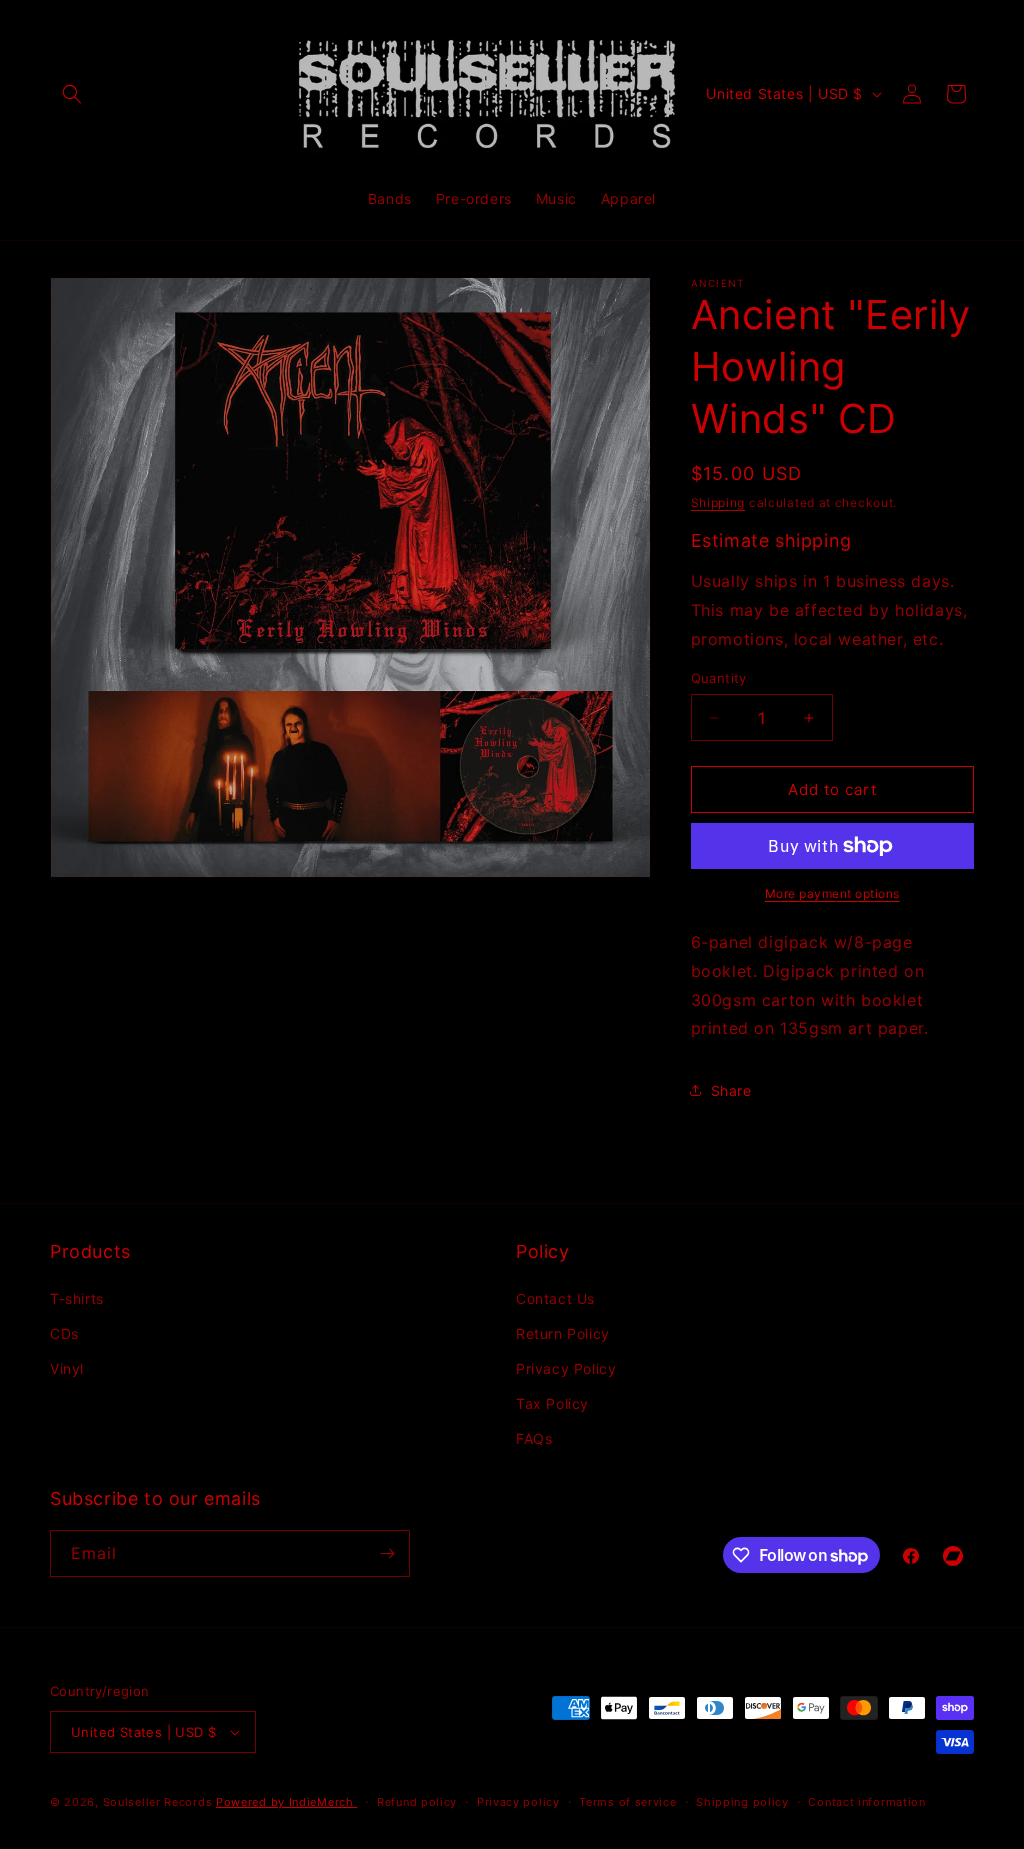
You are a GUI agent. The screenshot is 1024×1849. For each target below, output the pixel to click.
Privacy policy (518, 1802)
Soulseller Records (158, 1802)
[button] (72, 94)
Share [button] (731, 1090)
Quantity (719, 678)
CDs (64, 1333)
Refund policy (417, 1802)
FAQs (534, 1438)
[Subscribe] (387, 1553)
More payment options (832, 893)
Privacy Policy (566, 1368)
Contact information (866, 1802)
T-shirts (77, 1298)
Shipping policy (742, 1802)
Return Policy (563, 1333)
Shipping (718, 502)
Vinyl (67, 1368)
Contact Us (555, 1298)
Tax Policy (552, 1403)
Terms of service (627, 1802)
